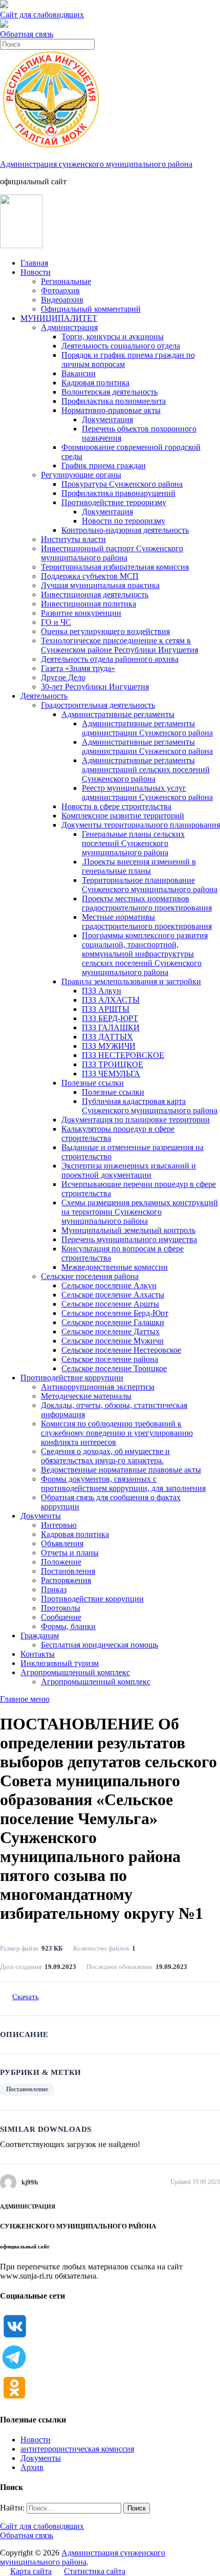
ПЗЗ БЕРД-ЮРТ (110, 1018)
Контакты (38, 1654)
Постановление (27, 2089)
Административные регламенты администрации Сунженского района (147, 728)
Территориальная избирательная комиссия (115, 567)
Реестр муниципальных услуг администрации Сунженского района (147, 793)
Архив (32, 2467)
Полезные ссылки (93, 1083)
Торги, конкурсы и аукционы (113, 337)
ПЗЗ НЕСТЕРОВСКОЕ (123, 1055)
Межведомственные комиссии (115, 1267)
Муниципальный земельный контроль (128, 1230)
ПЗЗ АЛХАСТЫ (111, 1000)
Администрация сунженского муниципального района (96, 164)
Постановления (68, 1571)
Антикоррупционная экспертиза (98, 1387)
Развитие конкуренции (81, 613)
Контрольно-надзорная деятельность (125, 530)
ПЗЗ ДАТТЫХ (107, 1037)
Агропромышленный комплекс (75, 1672)
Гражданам (40, 1636)
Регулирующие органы (81, 475)
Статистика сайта (95, 2571)
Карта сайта (31, 2571)
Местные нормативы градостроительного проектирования (147, 922)
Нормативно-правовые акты (111, 410)
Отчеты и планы (70, 1553)
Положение (61, 1562)
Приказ (54, 1589)
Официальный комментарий (91, 309)
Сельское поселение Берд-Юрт (115, 1313)
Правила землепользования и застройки (131, 981)
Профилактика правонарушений (118, 493)
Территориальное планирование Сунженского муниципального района (150, 885)
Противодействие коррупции (72, 1378)
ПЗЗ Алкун (102, 991)
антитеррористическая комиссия (77, 2449)
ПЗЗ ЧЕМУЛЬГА (111, 1074)
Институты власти (73, 539)
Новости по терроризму (124, 521)
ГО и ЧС (56, 622)
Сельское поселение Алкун (109, 1285)
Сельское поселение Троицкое (114, 1368)
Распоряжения (66, 1580)
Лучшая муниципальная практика (100, 585)
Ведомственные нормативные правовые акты (121, 1470)
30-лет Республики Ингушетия (95, 687)
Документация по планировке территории (136, 1120)
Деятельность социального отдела (121, 346)
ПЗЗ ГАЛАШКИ (111, 1027)
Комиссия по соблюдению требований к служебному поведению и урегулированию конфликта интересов (117, 1433)
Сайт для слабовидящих (42, 2526)
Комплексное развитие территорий (123, 816)
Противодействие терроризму (114, 502)
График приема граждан (104, 466)
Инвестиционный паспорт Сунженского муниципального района (112, 553)
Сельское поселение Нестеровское (121, 1350)
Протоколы (61, 1608)
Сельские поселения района (90, 1276)
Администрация (69, 327)
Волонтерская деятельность (109, 392)
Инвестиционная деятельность (95, 594)
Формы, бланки (68, 1626)
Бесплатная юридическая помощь (100, 1645)
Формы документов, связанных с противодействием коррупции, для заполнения (123, 1484)
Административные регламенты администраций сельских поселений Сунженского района (146, 770)
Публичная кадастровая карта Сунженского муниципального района (150, 1106)
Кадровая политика (95, 383)
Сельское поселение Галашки (113, 1322)
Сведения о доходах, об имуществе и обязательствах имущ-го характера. (105, 1456)
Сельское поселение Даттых (111, 1332)
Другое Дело (63, 677)
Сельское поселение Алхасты (113, 1295)
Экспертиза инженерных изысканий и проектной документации (129, 1170)
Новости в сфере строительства (116, 806)
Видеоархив (62, 300)
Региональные (66, 281)
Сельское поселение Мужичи (113, 1341)
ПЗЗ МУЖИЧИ (109, 1046)
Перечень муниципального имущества (129, 1239)
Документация (107, 419)
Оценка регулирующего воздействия (105, 631)
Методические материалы (86, 1396)
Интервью (59, 1525)
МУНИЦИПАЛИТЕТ (59, 318)
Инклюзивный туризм (60, 1663)
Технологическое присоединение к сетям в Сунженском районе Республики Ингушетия (119, 645)
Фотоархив (60, 290)
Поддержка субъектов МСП (90, 576)
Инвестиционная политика (89, 604)
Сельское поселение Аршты (110, 1304)
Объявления (62, 1543)
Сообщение (61, 1617)
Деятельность (44, 696)
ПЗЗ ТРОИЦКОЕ (113, 1064)
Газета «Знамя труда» (78, 668)
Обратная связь (27, 34)
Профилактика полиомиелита (114, 401)
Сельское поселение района (110, 1359)
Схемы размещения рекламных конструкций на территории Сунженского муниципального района (140, 1212)
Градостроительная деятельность (98, 705)
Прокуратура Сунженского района (122, 484)
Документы (41, 1516)
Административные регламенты (118, 714)
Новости (36, 272)
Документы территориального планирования (141, 825)
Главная (34, 263)
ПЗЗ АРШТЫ (106, 1009)
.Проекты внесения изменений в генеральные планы (139, 866)
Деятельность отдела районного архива (110, 659)
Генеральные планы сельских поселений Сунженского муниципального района (133, 843)
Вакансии (79, 373)
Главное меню (25, 1699)
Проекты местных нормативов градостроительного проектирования (147, 903)
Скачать (26, 1997)
